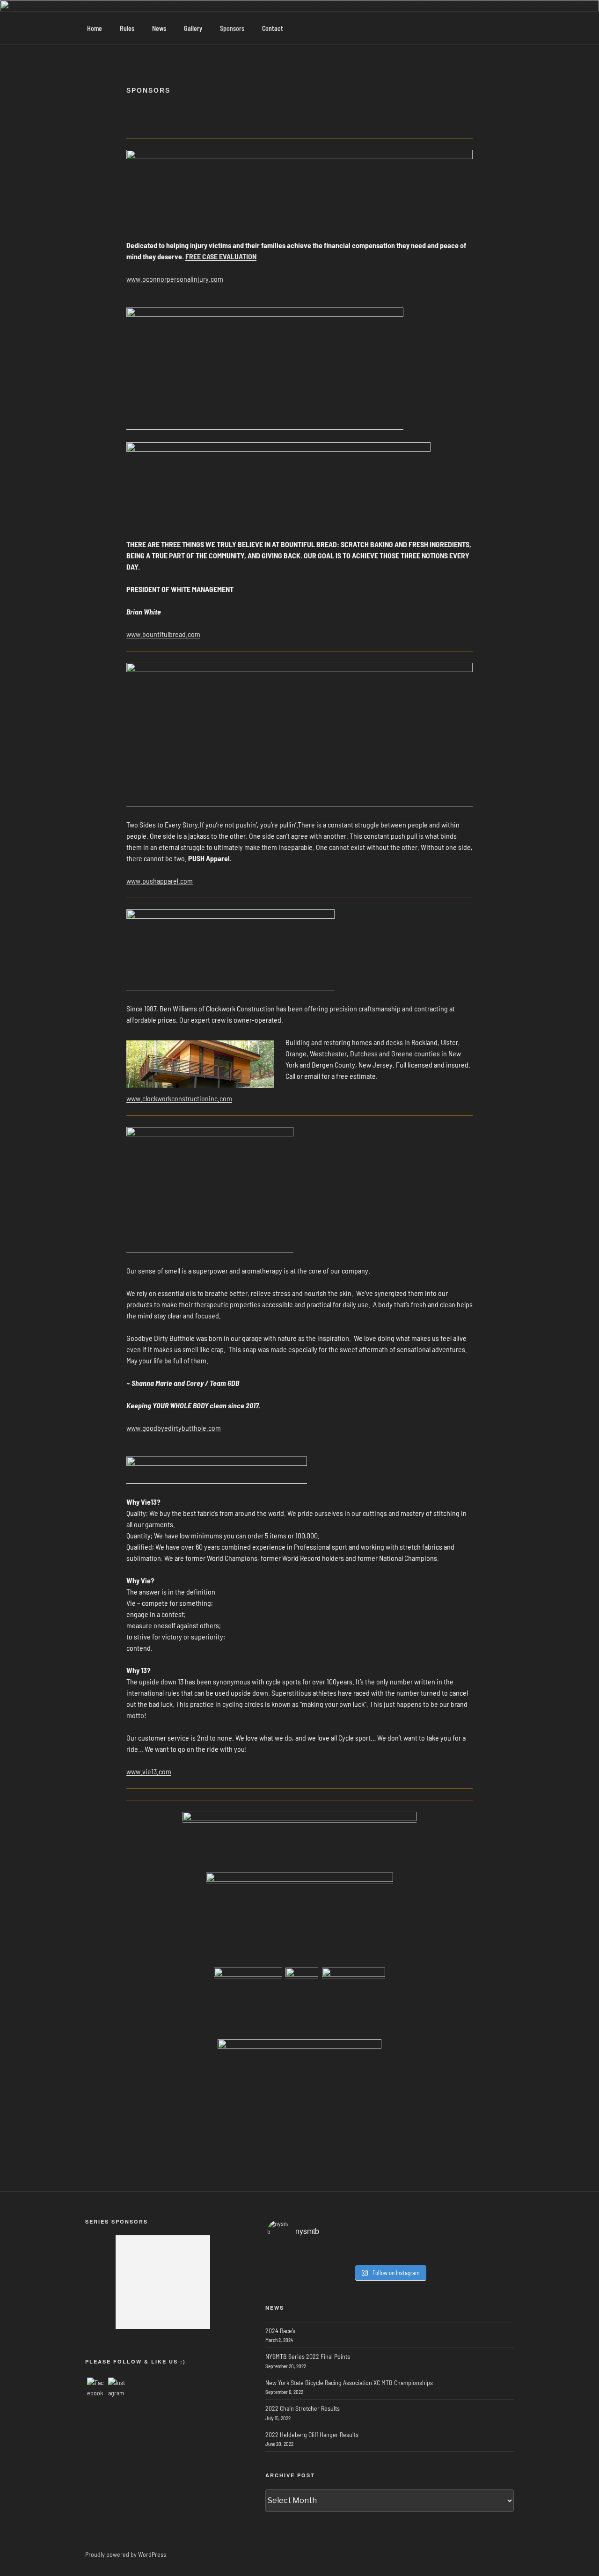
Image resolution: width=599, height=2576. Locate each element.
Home (95, 28)
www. (134, 881)
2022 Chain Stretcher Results (303, 2408)
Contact (273, 28)
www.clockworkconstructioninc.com (179, 1098)
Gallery (193, 28)
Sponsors (232, 28)
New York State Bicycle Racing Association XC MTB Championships (349, 2382)
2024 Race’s (280, 2331)
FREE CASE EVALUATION (221, 256)
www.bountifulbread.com (163, 634)
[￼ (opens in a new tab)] (299, 1818)
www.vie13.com (149, 1771)
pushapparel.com (168, 881)
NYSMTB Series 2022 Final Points (308, 2356)
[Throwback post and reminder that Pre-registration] (390, 2255)
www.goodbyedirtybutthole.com (174, 1428)
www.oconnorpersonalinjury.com (175, 279)
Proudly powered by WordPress (126, 2554)
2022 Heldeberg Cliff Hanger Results (312, 2434)
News (159, 28)
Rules (127, 28)
